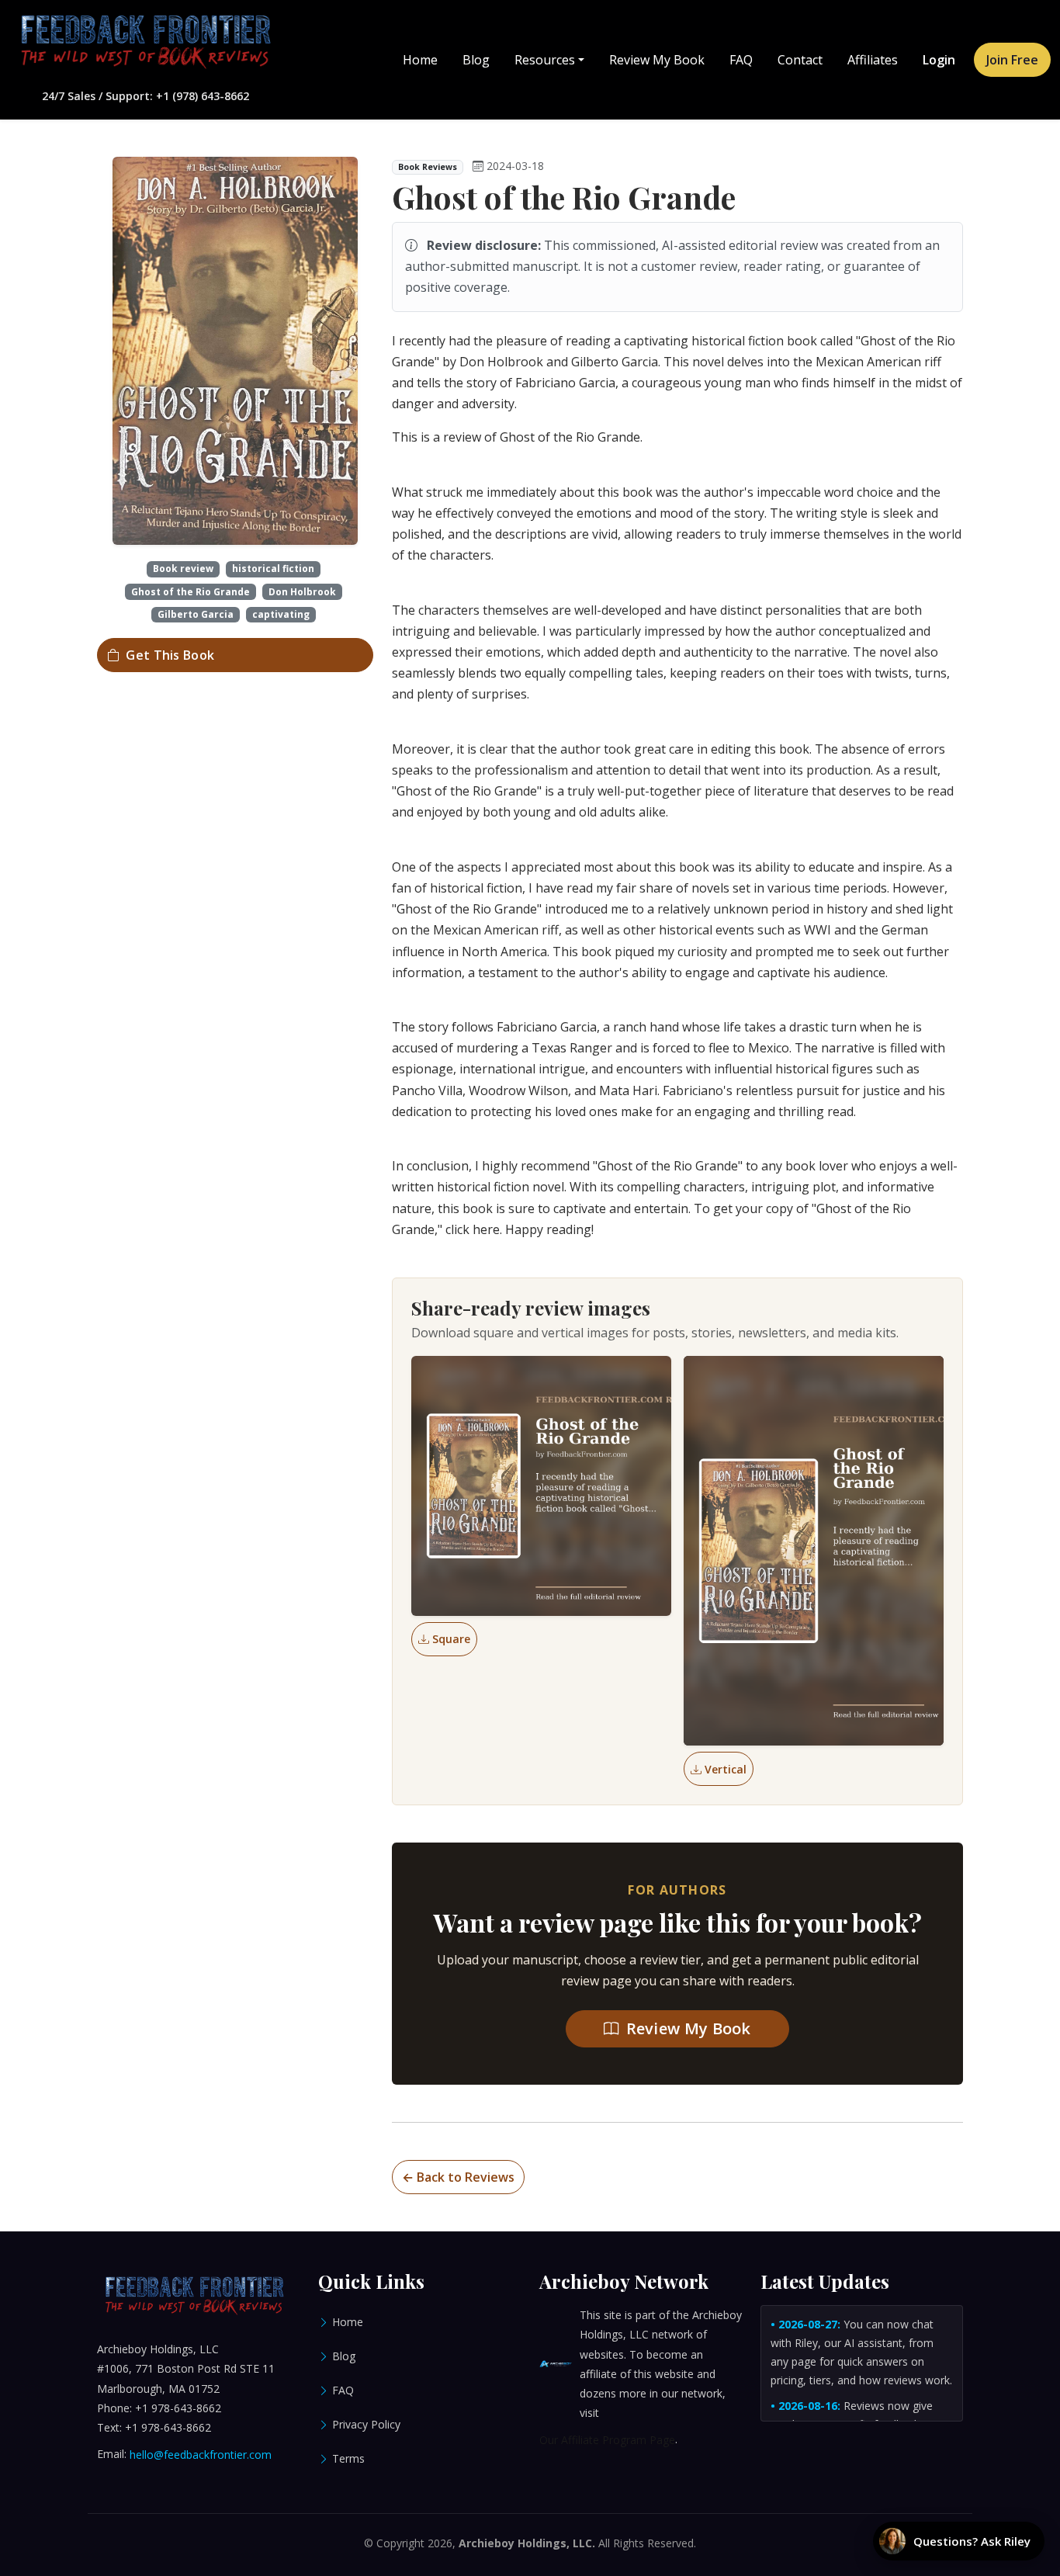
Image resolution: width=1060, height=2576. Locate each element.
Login (939, 60)
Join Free (1012, 60)
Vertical (726, 1769)
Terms (348, 2458)
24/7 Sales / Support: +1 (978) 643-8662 (145, 96)
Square (451, 1639)
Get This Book (170, 655)
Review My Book (657, 60)
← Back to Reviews (458, 2177)
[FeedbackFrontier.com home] (145, 42)
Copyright (400, 2543)
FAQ (741, 60)
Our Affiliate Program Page (607, 2440)
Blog (476, 60)
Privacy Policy (366, 2424)
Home (420, 60)
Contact (800, 60)
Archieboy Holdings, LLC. (527, 2543)
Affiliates (873, 60)
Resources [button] (545, 60)
